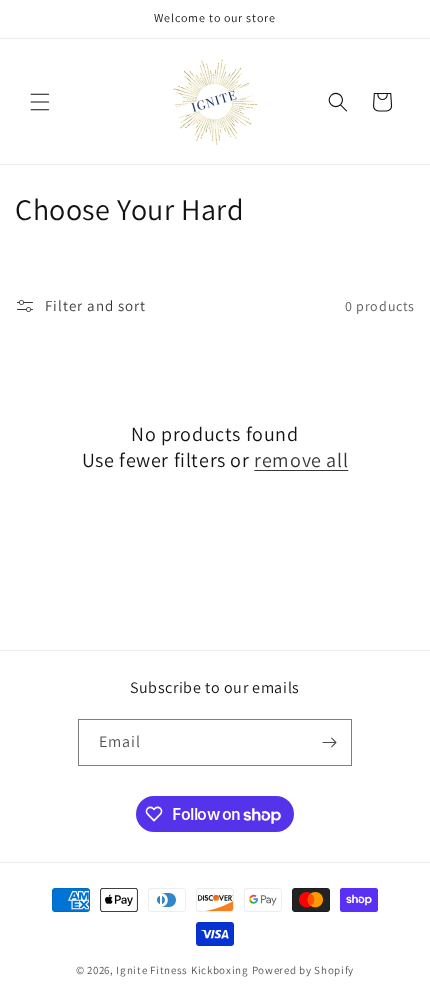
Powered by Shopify (303, 970)
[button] (40, 102)
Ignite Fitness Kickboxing (182, 970)
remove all (301, 460)
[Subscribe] (329, 742)
